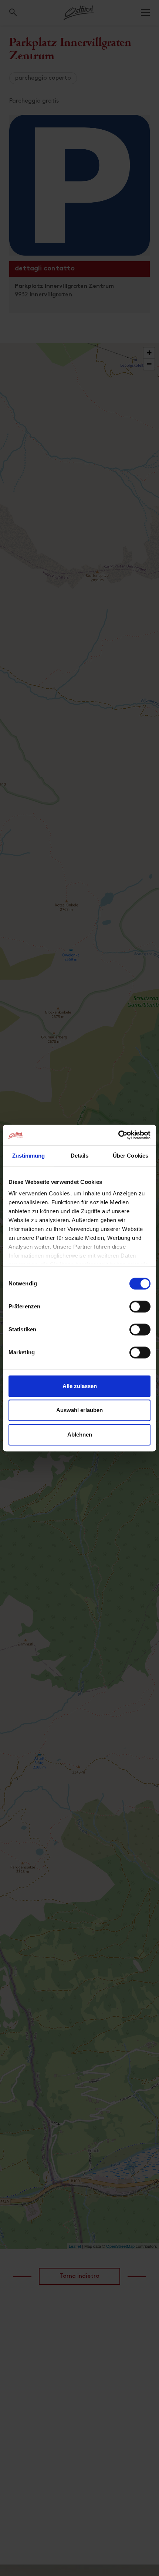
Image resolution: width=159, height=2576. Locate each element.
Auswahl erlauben (79, 1410)
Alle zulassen (80, 1386)
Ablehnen (80, 1435)
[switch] (140, 1311)
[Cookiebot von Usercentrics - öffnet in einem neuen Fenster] (118, 1135)
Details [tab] (80, 1156)
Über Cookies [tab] (131, 1156)
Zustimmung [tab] (29, 1156)
